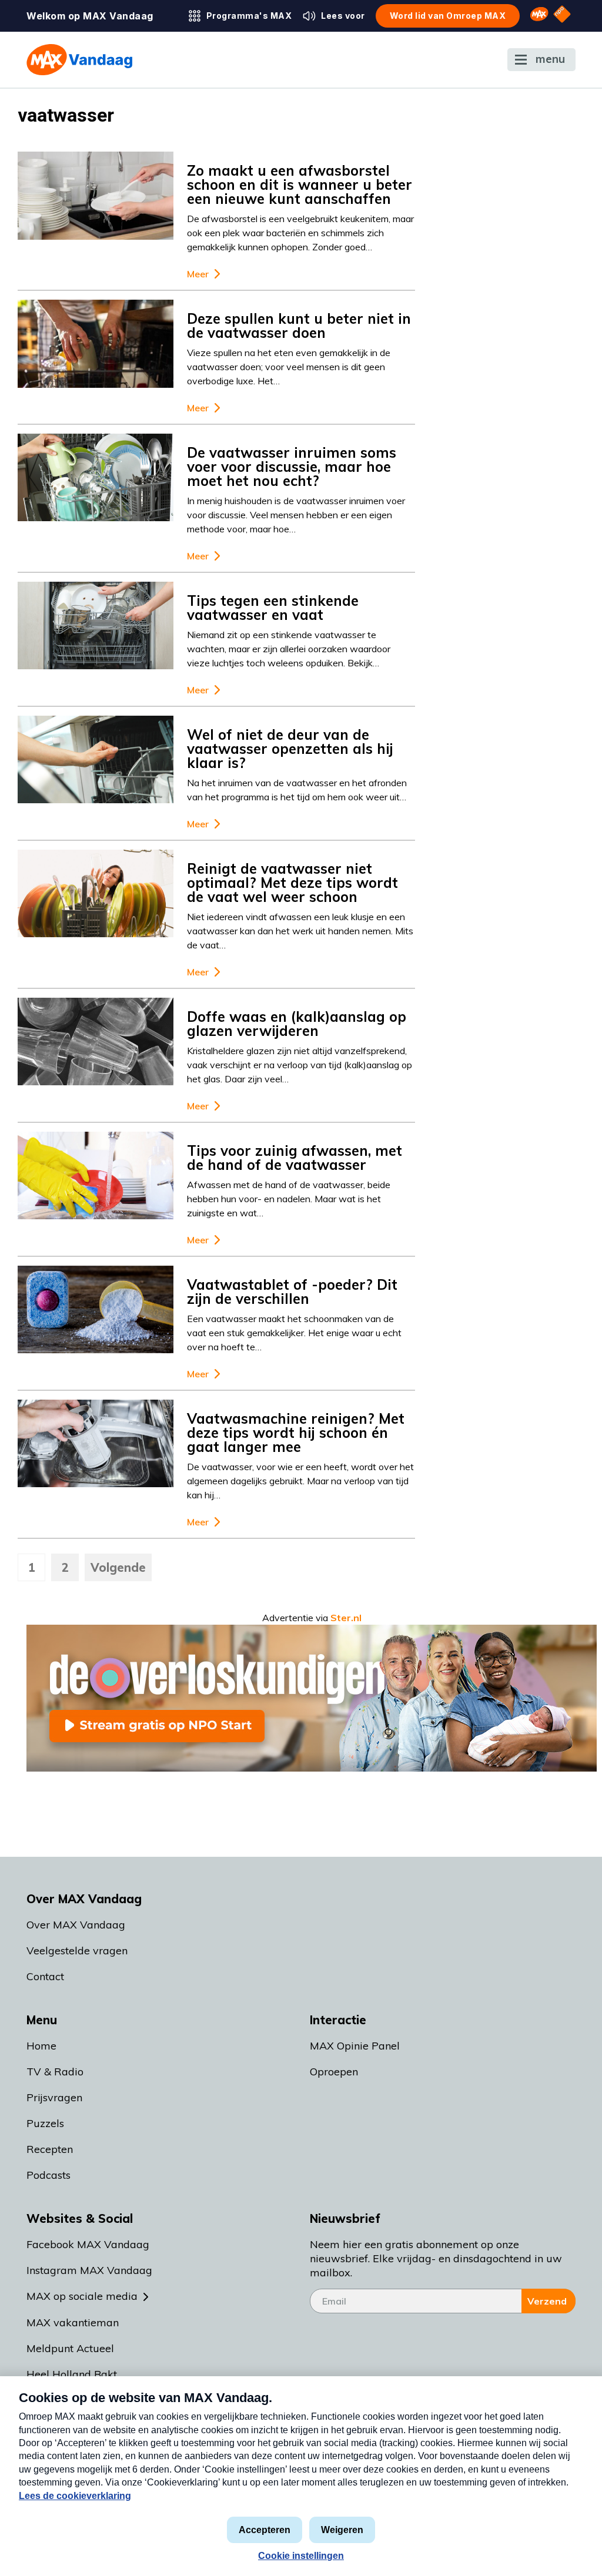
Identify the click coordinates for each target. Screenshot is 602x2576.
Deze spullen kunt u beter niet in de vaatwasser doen (299, 326)
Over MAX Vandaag (76, 1925)
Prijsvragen (54, 2097)
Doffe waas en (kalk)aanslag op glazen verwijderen (297, 1024)
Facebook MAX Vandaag (88, 2244)
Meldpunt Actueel (70, 2348)
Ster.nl (346, 1618)
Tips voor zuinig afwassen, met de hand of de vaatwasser (295, 1158)
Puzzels (45, 2123)
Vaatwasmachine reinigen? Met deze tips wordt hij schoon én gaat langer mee (296, 1433)
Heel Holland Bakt (72, 2374)
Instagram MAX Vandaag (89, 2270)
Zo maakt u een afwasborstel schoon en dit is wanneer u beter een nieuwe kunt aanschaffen (300, 185)
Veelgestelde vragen (77, 1951)
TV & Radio (55, 2072)
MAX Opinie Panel (355, 2046)
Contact (45, 1976)
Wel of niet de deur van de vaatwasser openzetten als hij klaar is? (290, 749)
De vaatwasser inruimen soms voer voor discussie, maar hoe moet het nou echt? (292, 467)
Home (41, 2046)
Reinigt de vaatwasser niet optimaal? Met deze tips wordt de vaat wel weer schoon (292, 883)
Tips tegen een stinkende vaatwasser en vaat (273, 608)
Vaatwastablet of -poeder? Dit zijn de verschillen (292, 1292)
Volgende (118, 1567)
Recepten (50, 2149)
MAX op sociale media (82, 2296)
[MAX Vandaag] (79, 60)
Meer (198, 274)
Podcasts (49, 2175)
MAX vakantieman (73, 2322)
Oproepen (334, 2072)
